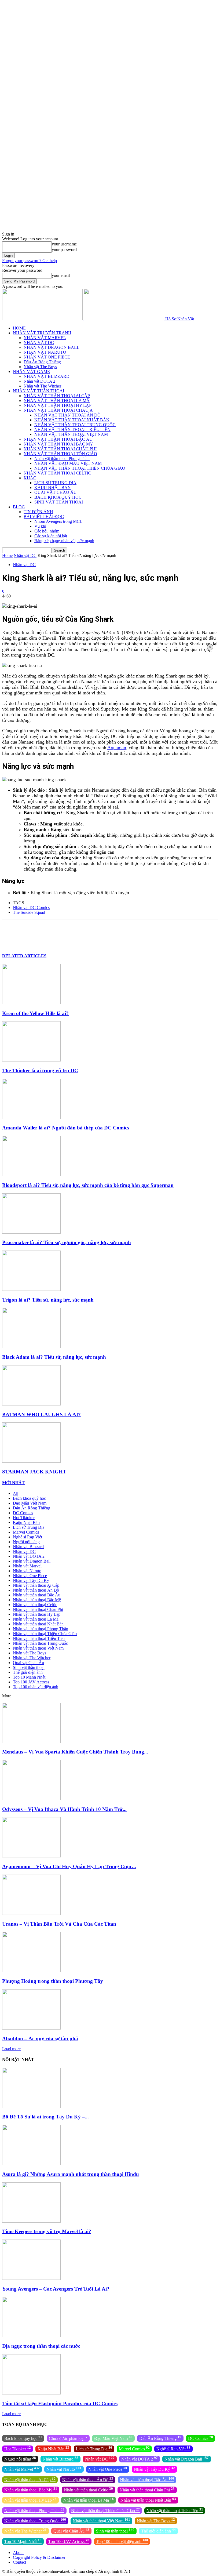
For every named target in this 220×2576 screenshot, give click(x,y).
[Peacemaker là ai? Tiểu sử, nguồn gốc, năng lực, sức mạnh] (31, 1232)
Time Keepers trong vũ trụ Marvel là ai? (47, 2231)
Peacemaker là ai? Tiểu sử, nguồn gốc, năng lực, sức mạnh (67, 1242)
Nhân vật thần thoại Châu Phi (38, 1609)
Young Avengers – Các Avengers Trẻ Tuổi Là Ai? (56, 2289)
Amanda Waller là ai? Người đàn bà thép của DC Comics (66, 1128)
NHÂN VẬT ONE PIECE (47, 357)
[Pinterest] (69, 931)
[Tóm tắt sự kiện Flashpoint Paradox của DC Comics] (31, 2393)
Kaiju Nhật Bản (26, 1522)
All (16, 1493)
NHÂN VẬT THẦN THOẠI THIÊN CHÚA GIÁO (80, 468)
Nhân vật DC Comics (31, 907)
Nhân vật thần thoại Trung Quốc (40, 1643)
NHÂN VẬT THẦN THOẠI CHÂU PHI (60, 449)
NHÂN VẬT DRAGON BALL (52, 347)
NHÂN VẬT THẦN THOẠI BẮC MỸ (58, 444)
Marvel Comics (26, 1532)
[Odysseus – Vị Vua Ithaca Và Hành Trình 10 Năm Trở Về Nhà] (31, 1799)
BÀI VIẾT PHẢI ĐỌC (44, 517)
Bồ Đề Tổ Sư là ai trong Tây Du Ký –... (45, 2117)
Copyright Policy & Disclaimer (39, 2557)
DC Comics (23, 1513)
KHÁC (30, 478)
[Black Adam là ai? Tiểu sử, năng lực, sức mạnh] (31, 1347)
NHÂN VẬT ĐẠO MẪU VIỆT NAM (68, 463)
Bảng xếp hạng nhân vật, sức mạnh (64, 541)
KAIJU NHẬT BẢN (53, 488)
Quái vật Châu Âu (28, 1663)
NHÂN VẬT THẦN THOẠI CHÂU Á (58, 410)
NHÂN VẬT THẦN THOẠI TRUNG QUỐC (75, 425)
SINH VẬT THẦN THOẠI (59, 502)
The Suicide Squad (29, 912)
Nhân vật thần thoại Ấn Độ (36, 1590)
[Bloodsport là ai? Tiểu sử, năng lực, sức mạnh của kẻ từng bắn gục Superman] (31, 1175)
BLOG (19, 507)
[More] (203, 931)
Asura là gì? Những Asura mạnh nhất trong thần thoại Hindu (71, 2174)
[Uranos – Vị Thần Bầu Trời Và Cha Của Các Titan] (31, 1913)
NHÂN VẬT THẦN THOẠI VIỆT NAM (71, 434)
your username (64, 244)
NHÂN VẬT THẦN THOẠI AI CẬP (57, 396)
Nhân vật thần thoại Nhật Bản (38, 1624)
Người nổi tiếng (26, 1542)
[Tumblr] (146, 931)
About (18, 2553)
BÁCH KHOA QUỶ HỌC (58, 497)
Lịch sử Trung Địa (29, 1527)
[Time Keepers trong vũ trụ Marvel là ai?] (31, 2221)
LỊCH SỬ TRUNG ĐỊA (55, 483)
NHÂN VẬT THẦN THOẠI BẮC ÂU (58, 439)
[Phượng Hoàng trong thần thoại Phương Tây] (31, 1971)
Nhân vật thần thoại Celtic (35, 1605)
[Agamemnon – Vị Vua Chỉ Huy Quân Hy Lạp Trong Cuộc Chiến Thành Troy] (31, 1856)
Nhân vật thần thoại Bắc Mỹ (37, 1600)
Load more (11, 2049)
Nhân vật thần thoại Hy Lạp (37, 1614)
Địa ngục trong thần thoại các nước (41, 2346)
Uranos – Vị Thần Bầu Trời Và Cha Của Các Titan (59, 1924)
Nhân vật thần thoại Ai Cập (36, 1585)
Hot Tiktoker (24, 1518)
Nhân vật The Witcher (42, 386)
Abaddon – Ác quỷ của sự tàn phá (40, 2039)
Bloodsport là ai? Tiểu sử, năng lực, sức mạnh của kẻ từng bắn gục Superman (88, 1185)
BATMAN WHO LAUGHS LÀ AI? (41, 1414)
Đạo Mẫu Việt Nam (30, 1503)
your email (61, 275)
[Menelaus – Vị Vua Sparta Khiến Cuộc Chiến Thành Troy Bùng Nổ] (31, 1742)
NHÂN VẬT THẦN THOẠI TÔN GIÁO (60, 454)
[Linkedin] (108, 931)
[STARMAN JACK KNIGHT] (31, 1461)
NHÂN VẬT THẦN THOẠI (38, 391)
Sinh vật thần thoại (29, 1667)
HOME (19, 328)
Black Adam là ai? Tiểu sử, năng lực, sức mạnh (54, 1357)
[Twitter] (50, 931)
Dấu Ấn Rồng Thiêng (42, 362)
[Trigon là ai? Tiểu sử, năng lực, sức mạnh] (31, 1289)
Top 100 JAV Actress (31, 1682)
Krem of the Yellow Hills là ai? (35, 1013)
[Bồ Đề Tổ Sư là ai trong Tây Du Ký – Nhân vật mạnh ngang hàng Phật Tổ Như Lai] (31, 2106)
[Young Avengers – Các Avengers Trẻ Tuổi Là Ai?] (31, 2278)
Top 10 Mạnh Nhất (29, 1677)
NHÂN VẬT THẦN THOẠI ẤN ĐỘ (67, 415)
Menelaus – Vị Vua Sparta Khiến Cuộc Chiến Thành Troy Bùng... (75, 1752)
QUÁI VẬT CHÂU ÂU (56, 492)
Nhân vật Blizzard (28, 1547)
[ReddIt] (127, 931)
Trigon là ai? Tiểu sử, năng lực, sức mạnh (48, 1300)
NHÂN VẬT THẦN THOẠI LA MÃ (57, 401)
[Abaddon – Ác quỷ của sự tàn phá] (31, 2028)
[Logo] (43, 319)
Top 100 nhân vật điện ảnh (36, 1687)
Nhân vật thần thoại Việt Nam (38, 1648)
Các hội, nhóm (47, 531)
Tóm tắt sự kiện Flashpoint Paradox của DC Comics (60, 2403)
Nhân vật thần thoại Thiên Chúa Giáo (45, 1634)
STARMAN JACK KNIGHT (34, 1472)
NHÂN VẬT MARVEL (45, 338)
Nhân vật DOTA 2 (39, 381)
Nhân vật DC (25, 555)
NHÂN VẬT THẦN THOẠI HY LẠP (58, 405)
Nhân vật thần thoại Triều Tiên (39, 1638)
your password (64, 250)
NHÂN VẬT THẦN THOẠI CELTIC (57, 473)
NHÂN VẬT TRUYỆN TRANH (42, 333)
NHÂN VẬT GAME (31, 372)
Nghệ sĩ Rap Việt (27, 1537)
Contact (19, 2562)
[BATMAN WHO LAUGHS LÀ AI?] (31, 1404)
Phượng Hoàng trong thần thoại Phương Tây (53, 1981)
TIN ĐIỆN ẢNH (38, 512)
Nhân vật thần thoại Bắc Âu (37, 1595)
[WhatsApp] (88, 931)
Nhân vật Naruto (27, 1571)
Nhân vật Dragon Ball (32, 1561)
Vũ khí (40, 526)
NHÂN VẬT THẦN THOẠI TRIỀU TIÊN (72, 430)
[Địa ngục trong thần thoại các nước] (31, 2336)
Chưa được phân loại (68, 2438)
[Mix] (165, 931)
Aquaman (117, 748)
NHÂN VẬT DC (39, 343)
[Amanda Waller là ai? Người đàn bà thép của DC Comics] (31, 1117)
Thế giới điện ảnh (28, 1672)
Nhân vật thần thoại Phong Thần (62, 459)
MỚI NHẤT (13, 1483)
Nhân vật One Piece (30, 1576)
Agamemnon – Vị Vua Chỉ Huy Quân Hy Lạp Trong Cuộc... (69, 1866)
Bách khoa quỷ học (29, 1498)
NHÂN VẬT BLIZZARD (47, 376)
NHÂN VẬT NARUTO (45, 352)
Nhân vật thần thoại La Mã (36, 1619)
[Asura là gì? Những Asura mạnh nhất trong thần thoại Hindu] (31, 2164)
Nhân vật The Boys (40, 367)
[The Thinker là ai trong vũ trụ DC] (31, 1060)
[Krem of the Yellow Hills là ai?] (31, 1003)
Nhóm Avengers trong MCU (59, 521)
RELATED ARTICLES (24, 956)
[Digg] (184, 931)
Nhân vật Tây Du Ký (31, 1580)
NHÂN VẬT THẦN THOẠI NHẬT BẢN (72, 420)
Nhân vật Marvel (27, 1566)
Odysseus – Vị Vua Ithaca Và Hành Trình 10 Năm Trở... (64, 1809)
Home (7, 555)
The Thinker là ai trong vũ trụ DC (40, 1070)
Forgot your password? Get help (30, 261)
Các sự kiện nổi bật (51, 536)
